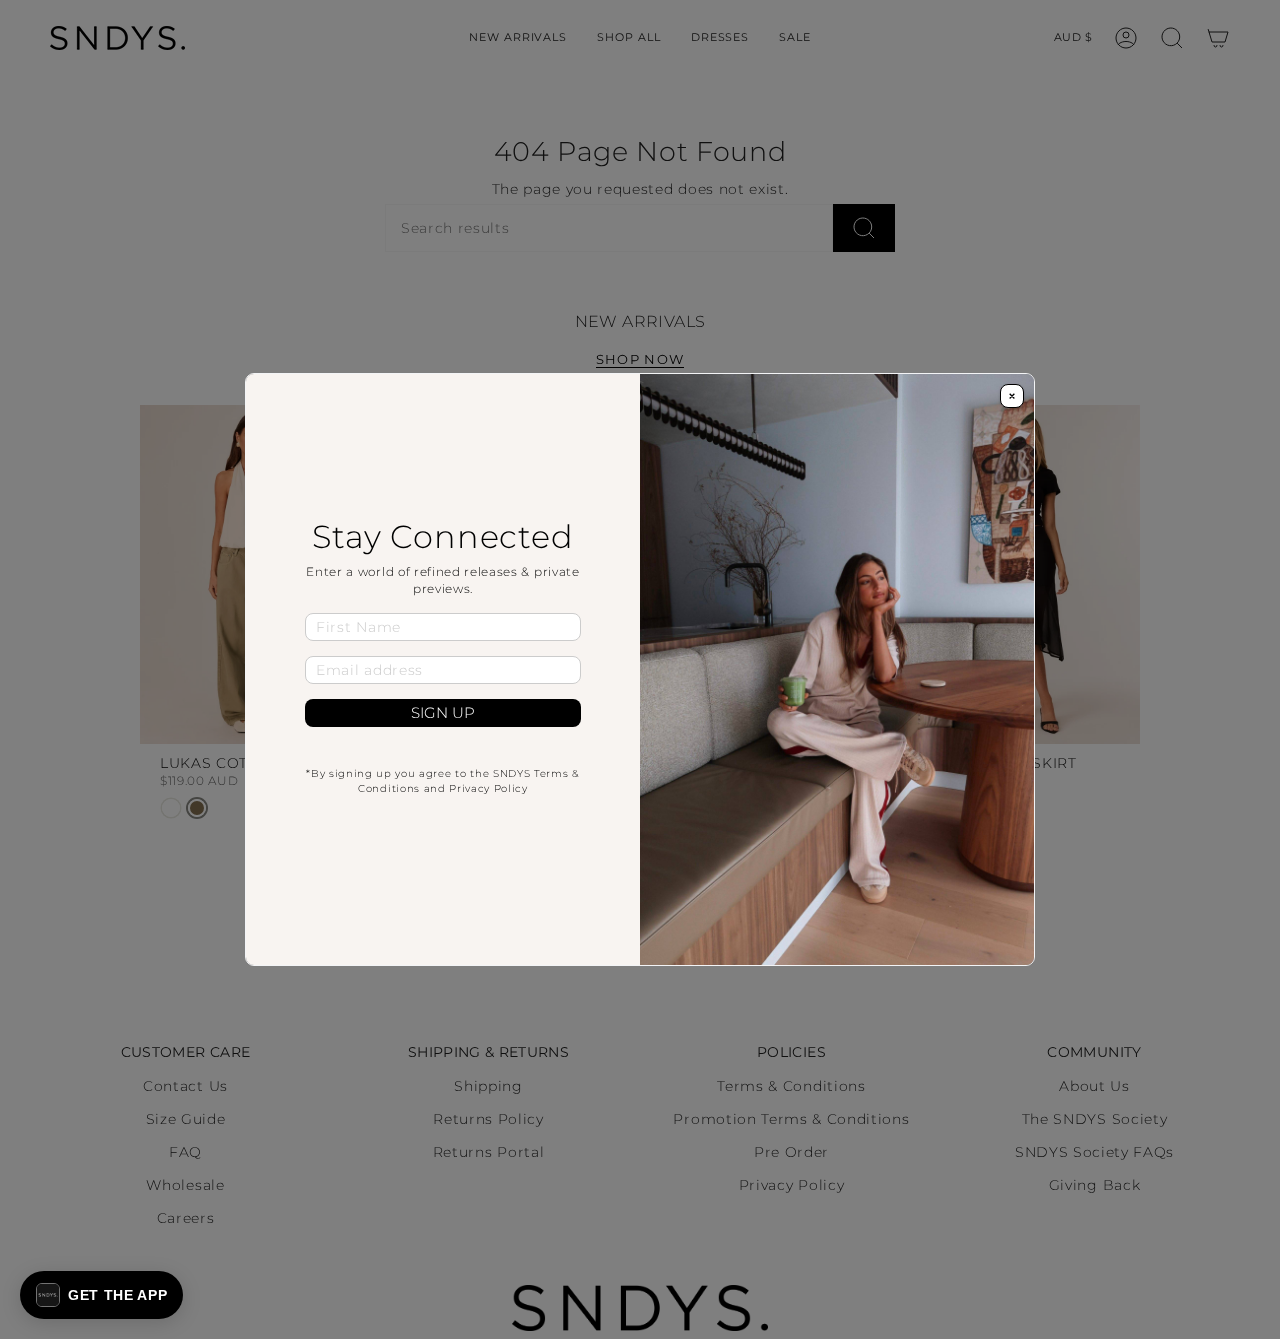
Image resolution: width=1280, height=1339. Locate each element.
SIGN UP (443, 713)
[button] (101, 1295)
